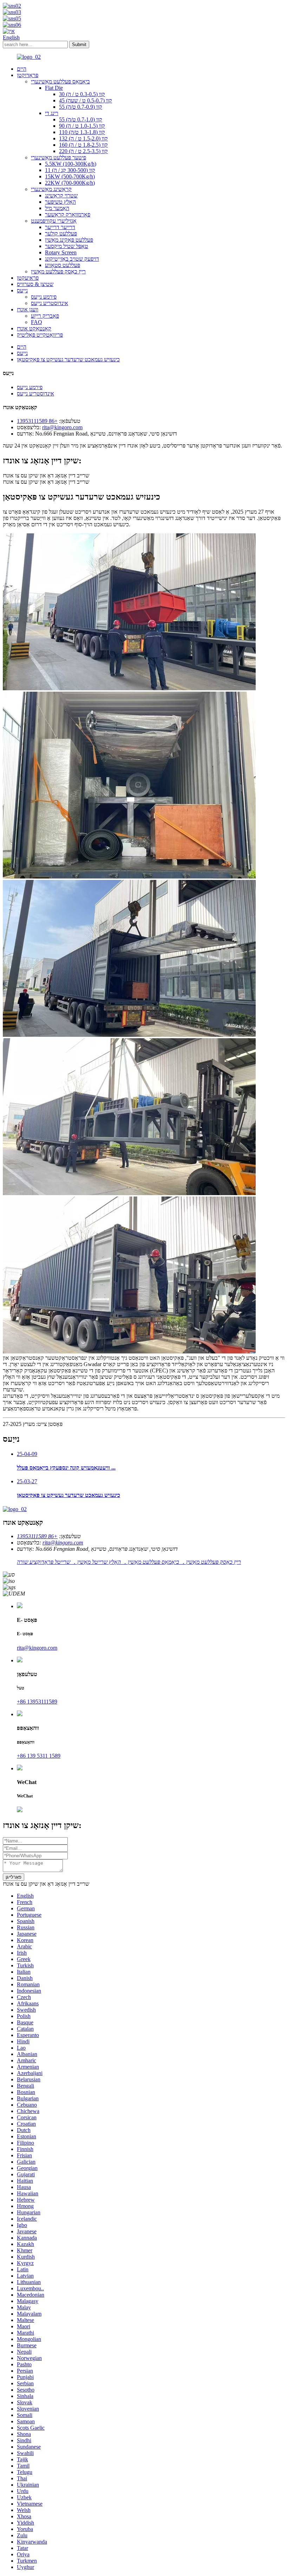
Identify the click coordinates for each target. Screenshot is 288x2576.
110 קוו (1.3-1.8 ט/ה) (82, 132)
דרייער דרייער (60, 227)
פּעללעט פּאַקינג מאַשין (69, 240)
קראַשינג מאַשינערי (51, 189)
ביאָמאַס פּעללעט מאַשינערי (60, 81)
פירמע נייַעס (44, 297)
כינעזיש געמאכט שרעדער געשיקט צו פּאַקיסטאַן (68, 359)
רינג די (52, 113)
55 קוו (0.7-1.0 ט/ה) (81, 119)
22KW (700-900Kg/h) (70, 183)
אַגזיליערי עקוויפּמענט (54, 221)
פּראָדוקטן (28, 75)
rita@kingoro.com (62, 427)
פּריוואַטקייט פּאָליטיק (40, 335)
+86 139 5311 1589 (39, 1756)
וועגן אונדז (28, 309)
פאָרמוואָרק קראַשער (68, 214)
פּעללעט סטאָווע (63, 265)
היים (22, 69)
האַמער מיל (57, 208)
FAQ (37, 322)
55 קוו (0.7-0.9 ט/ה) (81, 107)
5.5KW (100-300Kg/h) (71, 164)
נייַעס (22, 290)
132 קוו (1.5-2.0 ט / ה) (83, 138)
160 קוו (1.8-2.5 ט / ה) (83, 145)
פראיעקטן (28, 278)
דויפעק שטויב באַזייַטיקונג (72, 259)
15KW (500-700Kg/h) (70, 176)
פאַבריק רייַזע (45, 316)
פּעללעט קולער (61, 233)
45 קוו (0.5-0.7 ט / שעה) (86, 100)
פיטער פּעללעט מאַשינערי (58, 157)
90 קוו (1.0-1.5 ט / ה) (82, 126)
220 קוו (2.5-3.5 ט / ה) (83, 151)
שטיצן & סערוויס (35, 284)
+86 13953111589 (37, 421)
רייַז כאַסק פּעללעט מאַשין (58, 271)
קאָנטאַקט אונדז (34, 328)
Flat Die (54, 88)
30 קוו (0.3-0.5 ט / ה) (82, 94)
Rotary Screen (61, 252)
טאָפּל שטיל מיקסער (67, 246)
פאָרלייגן (14, 1877)
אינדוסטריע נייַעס (50, 303)
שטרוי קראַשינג (61, 195)
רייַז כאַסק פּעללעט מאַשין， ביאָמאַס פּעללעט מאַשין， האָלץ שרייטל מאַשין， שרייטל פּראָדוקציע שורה (129, 1562)
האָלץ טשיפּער (60, 202)
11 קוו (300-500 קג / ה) (70, 170)
